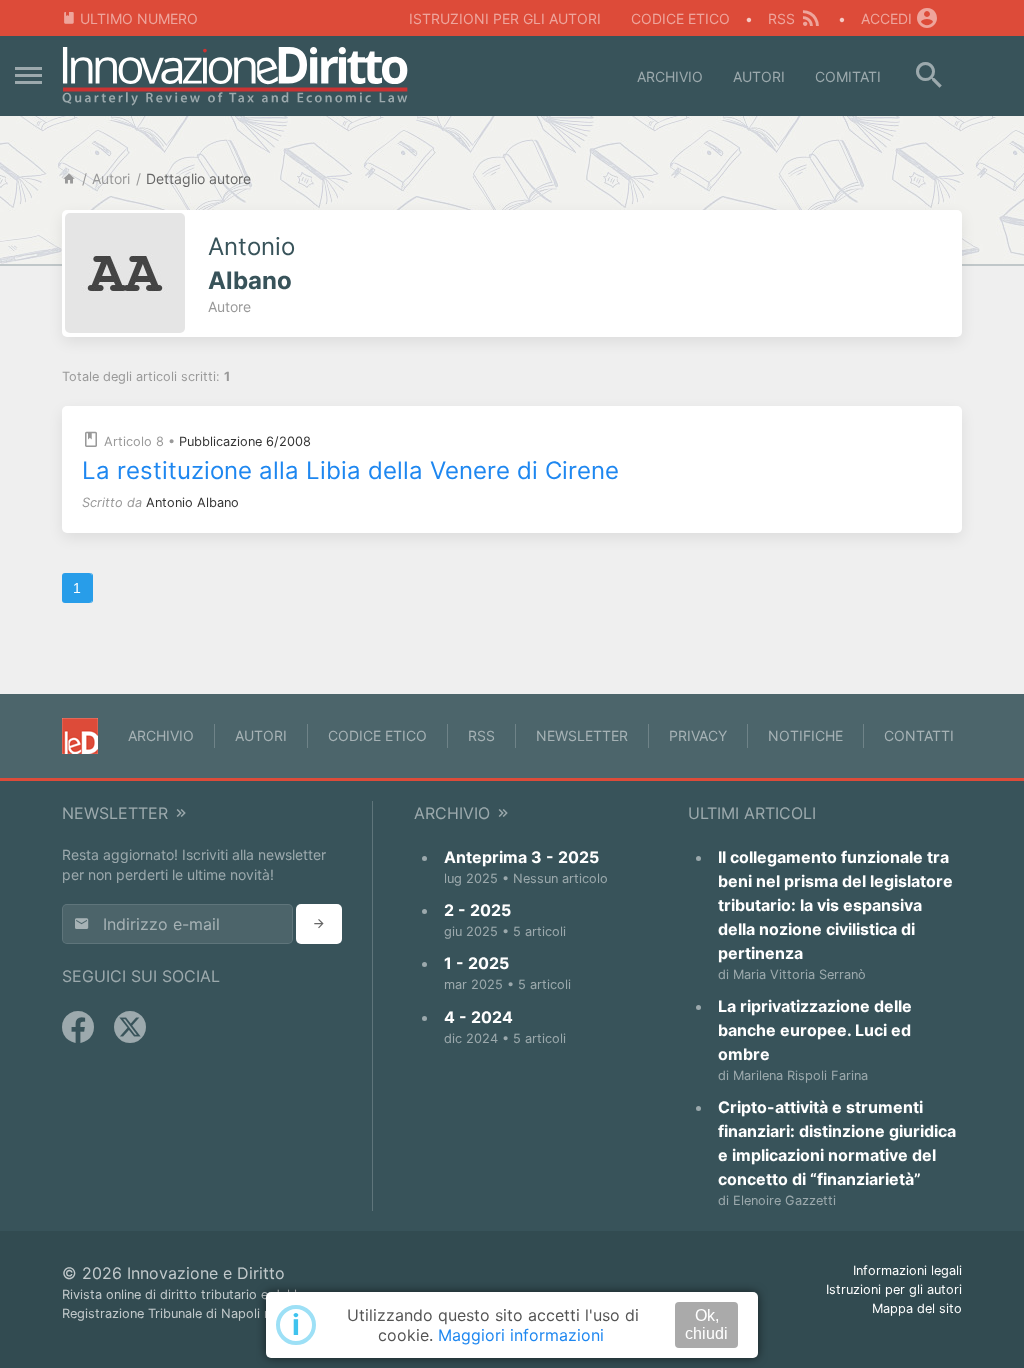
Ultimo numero (139, 18)
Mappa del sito (917, 1308)
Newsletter (582, 735)
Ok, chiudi (706, 1324)
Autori (759, 76)
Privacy (698, 735)
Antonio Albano (192, 502)
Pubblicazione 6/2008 (245, 441)
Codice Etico (680, 18)
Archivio (670, 76)
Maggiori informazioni (521, 1335)
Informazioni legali (907, 1270)
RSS (781, 18)
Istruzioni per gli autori (505, 18)
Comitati (848, 76)
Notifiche (805, 735)
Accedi (886, 18)
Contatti (919, 735)
